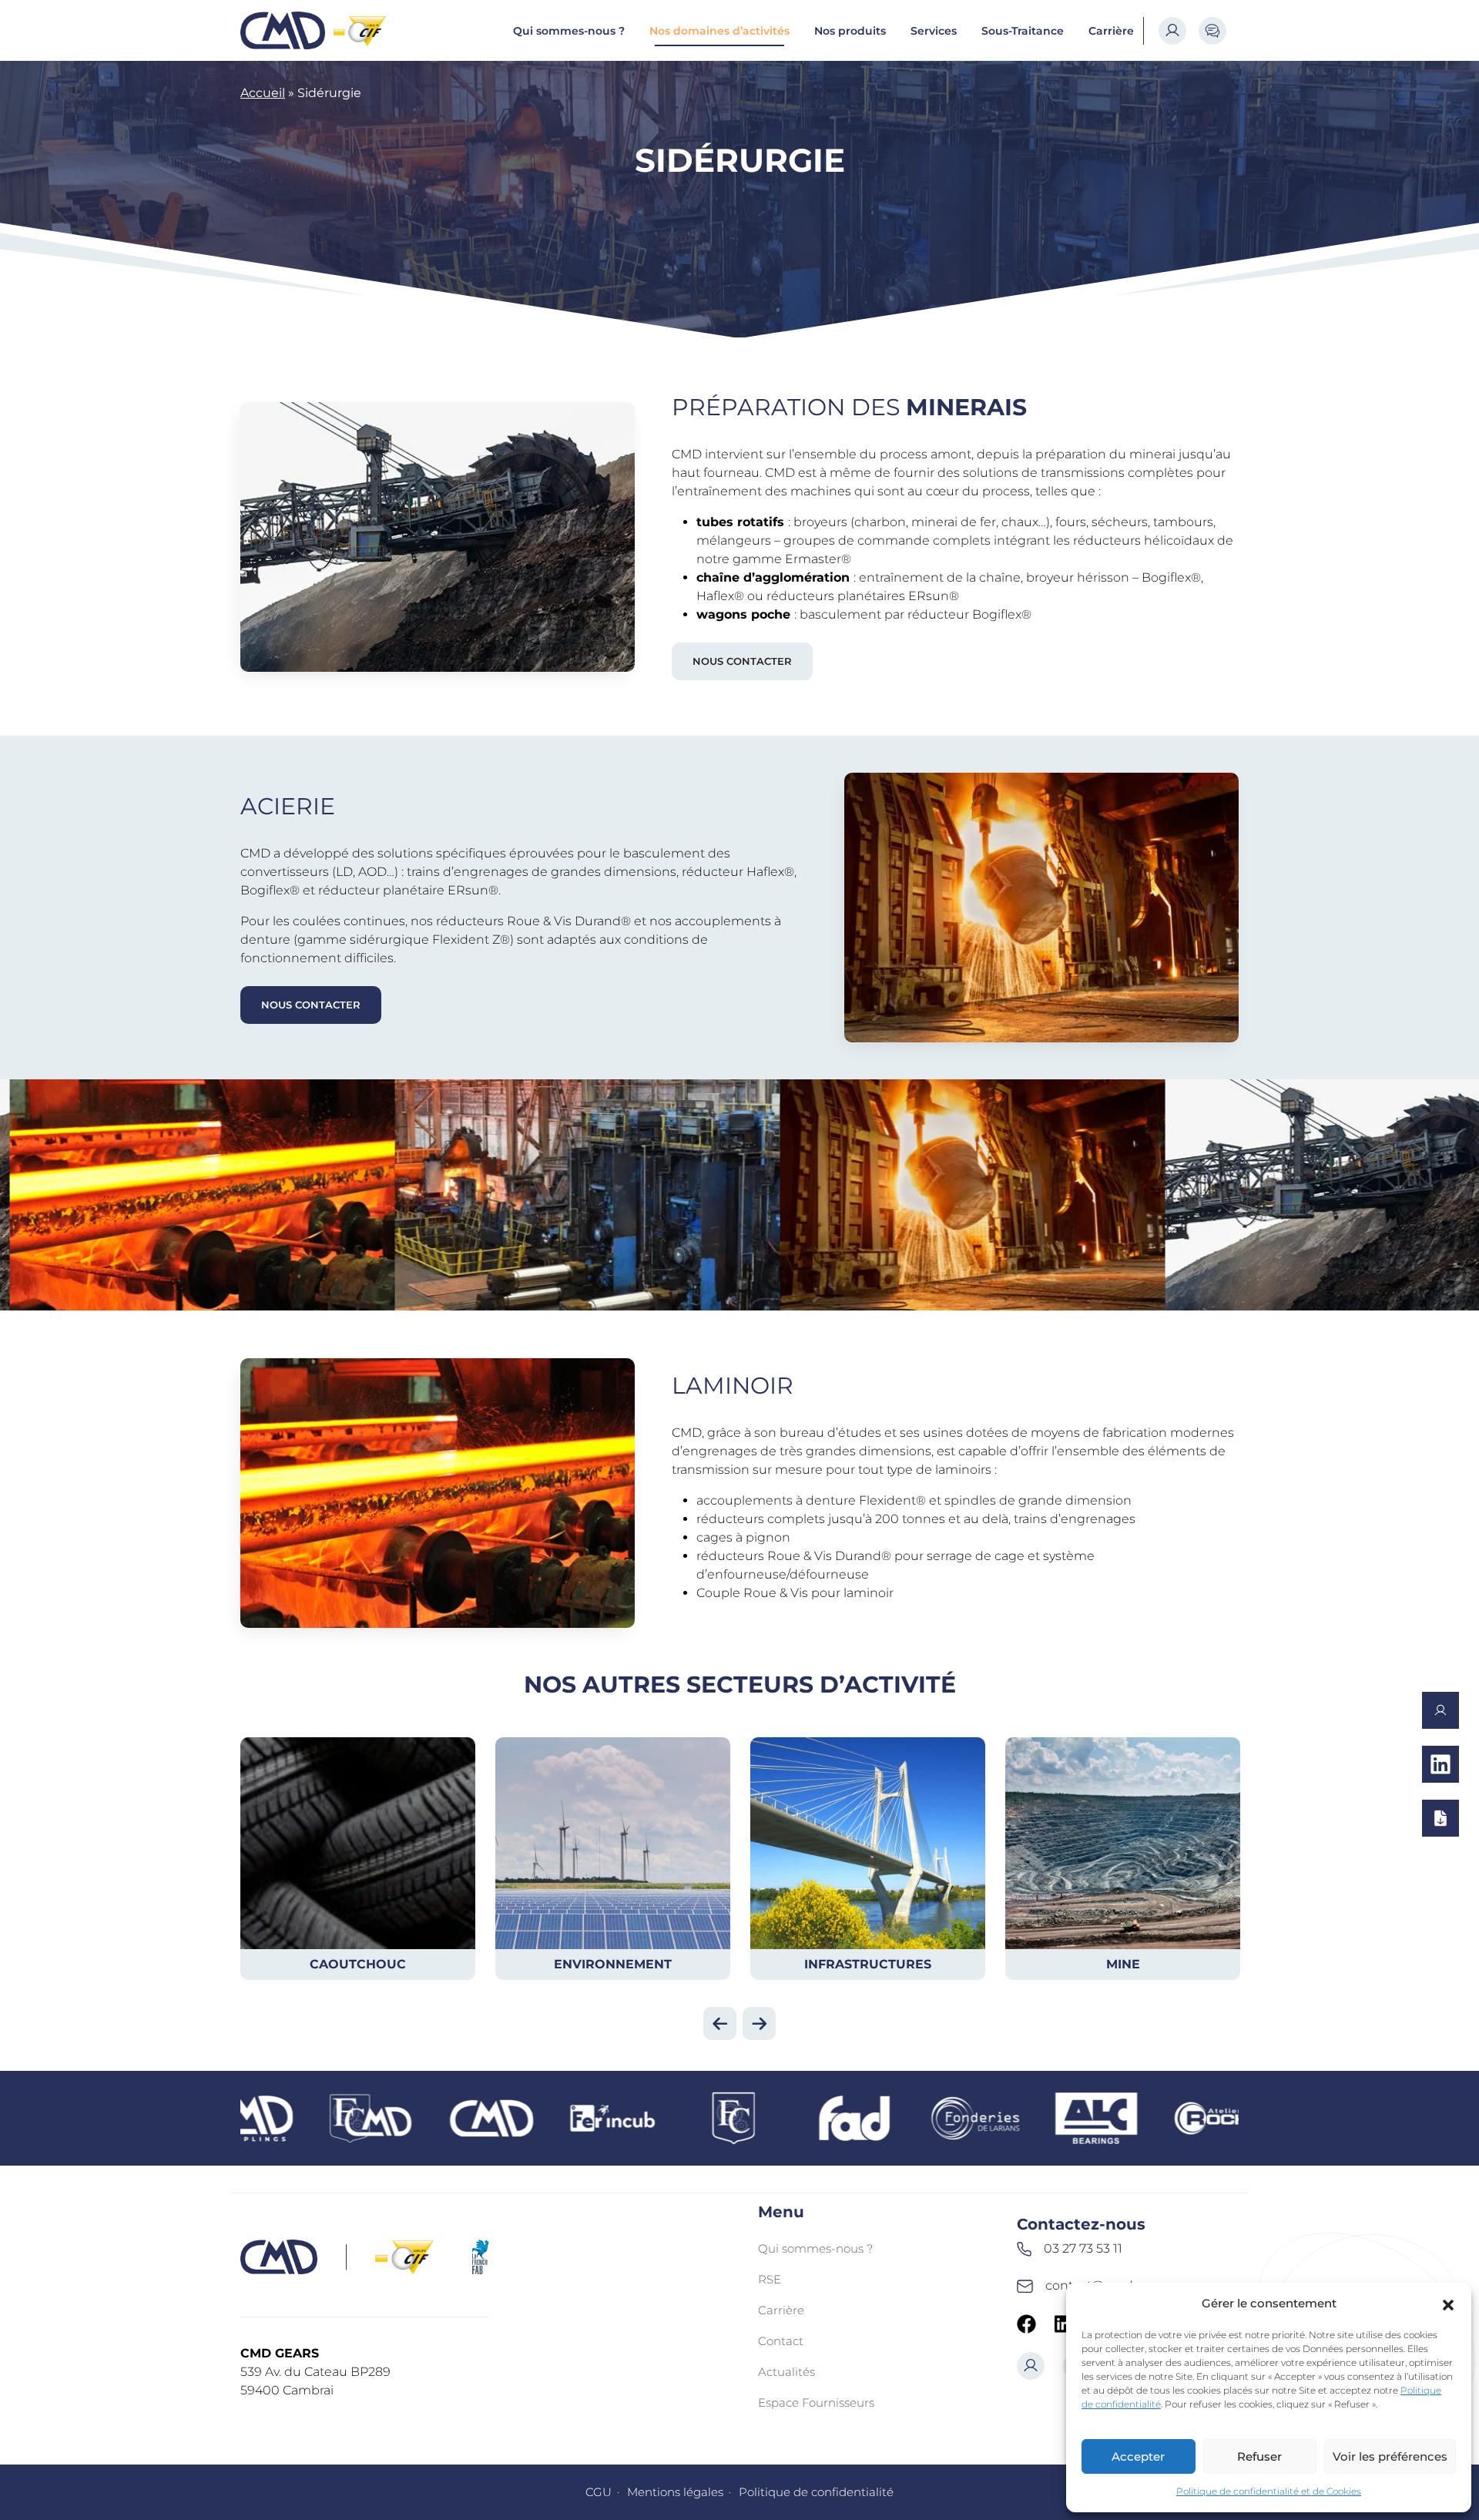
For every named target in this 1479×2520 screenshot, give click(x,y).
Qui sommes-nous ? (569, 31)
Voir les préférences (1390, 2456)
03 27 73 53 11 (1083, 2248)
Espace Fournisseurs (816, 2403)
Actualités (786, 2372)
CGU (599, 2492)
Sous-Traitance (1023, 31)
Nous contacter (742, 661)
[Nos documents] (1440, 1818)
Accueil (263, 93)
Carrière (1111, 31)
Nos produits (850, 31)
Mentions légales (675, 2492)
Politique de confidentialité (816, 2492)
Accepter (1138, 2456)
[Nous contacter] (1440, 1710)
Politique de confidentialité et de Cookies (1269, 2491)
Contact (781, 2341)
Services (934, 31)
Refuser (1259, 2456)
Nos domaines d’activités (719, 31)
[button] (1448, 2304)
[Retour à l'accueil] (283, 30)
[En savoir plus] (1440, 1764)
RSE (770, 2279)
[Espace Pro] (1172, 31)
